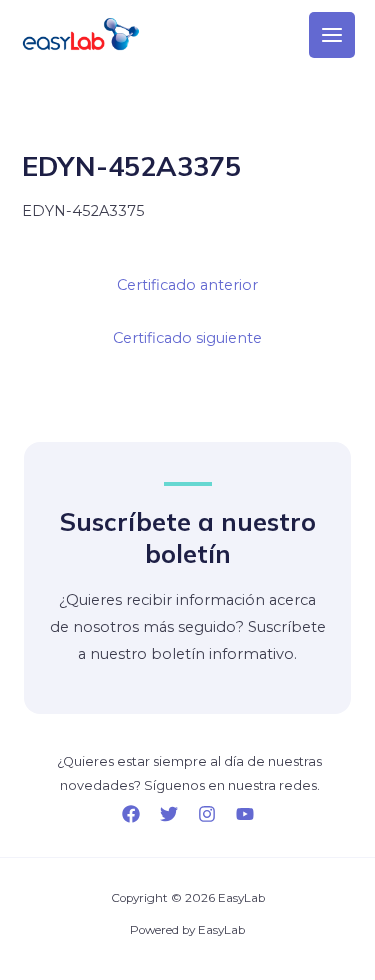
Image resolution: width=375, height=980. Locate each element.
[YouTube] (245, 814)
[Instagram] (207, 814)
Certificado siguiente (187, 338)
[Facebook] (131, 814)
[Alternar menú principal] (332, 35)
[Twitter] (169, 814)
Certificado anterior (187, 285)
